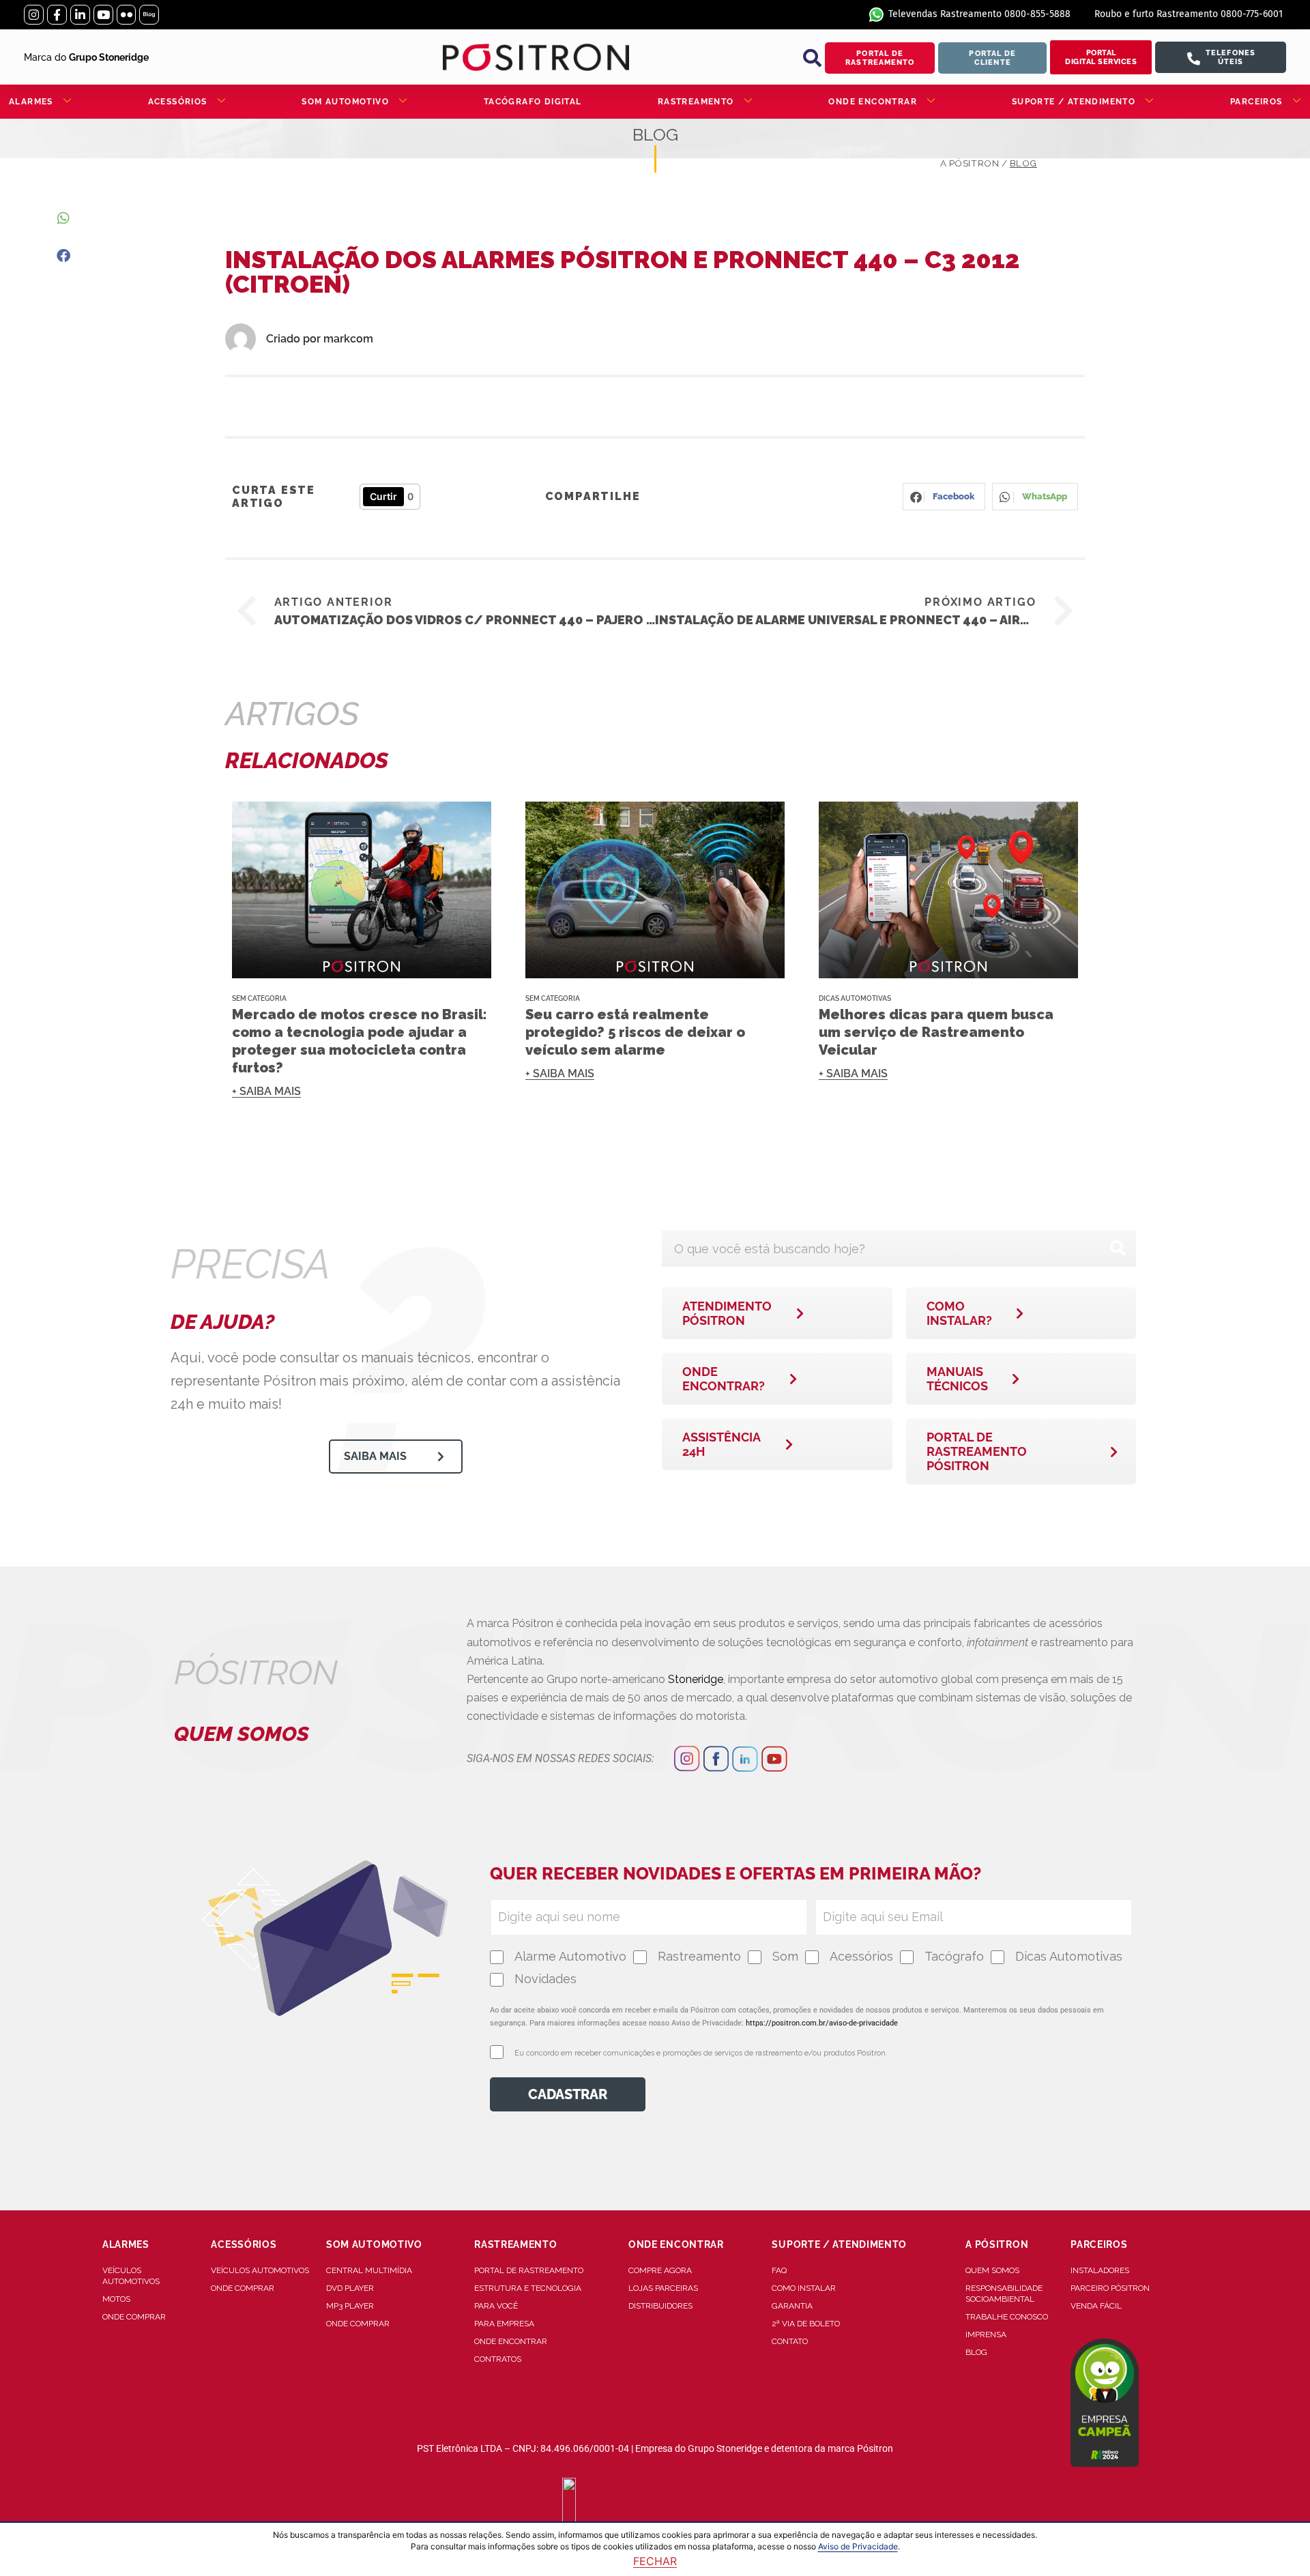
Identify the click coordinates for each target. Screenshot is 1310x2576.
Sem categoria (259, 998)
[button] (812, 58)
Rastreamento (699, 1956)
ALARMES (31, 102)
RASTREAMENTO (696, 102)
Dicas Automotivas (855, 998)
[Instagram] (34, 15)
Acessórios (861, 1956)
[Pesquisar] (1118, 1248)
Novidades (545, 1979)
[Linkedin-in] (80, 15)
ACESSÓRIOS (178, 102)
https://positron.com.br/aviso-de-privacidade (822, 2023)
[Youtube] (103, 15)
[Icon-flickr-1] (127, 15)
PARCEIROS (1256, 102)
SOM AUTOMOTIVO (345, 102)
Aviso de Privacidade (858, 2546)
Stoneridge (696, 1679)
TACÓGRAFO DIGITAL (533, 102)
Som (785, 1956)
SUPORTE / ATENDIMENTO (1074, 102)
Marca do (86, 57)
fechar (655, 2561)
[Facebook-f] (57, 15)
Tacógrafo (954, 1956)
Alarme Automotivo (570, 1956)
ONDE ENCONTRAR (873, 102)
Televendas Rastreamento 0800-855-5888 (979, 14)
